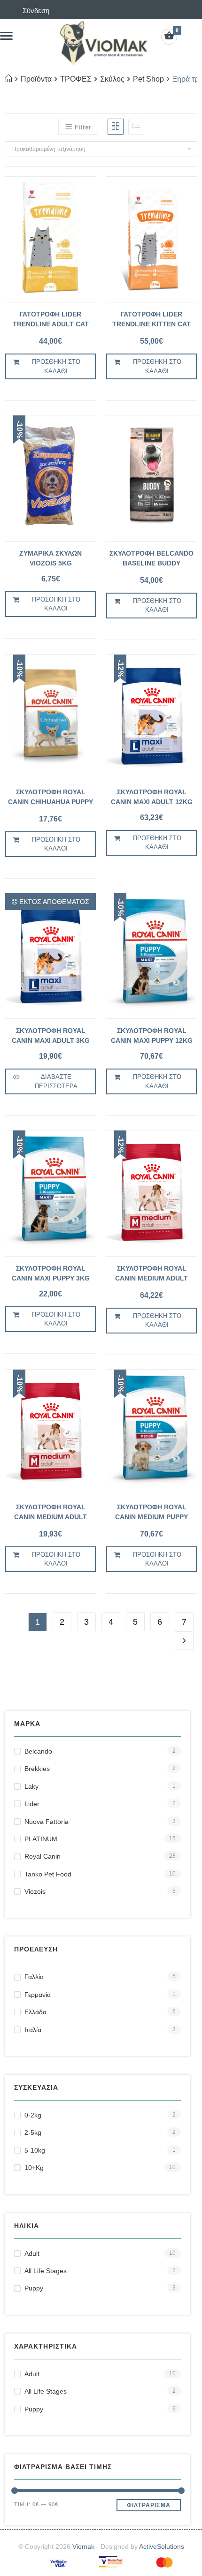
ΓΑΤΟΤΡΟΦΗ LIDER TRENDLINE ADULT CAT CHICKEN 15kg (51, 320)
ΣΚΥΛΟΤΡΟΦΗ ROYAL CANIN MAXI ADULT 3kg (51, 1036)
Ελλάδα (35, 2012)
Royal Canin (43, 1856)
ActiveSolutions (162, 2546)
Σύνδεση (36, 11)
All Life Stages (46, 2271)
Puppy (34, 2288)
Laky (31, 1786)
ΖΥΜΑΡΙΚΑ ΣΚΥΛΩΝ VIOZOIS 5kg (50, 558)
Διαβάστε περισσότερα (56, 1081)
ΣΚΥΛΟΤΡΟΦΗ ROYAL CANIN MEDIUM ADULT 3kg (50, 1513)
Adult (32, 2253)
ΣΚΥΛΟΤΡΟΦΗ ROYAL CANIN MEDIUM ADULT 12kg (151, 1275)
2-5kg (33, 2132)
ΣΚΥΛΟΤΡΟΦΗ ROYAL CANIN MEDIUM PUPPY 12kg (151, 1513)
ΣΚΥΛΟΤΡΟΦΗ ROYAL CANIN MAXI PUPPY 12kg (152, 1036)
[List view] (136, 127)
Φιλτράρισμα (149, 2505)
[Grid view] (116, 127)
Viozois (35, 1891)
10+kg (34, 2168)
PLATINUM (41, 1839)
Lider (32, 1804)
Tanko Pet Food (48, 1874)
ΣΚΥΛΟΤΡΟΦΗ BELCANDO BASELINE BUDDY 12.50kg (151, 560)
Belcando (38, 1751)
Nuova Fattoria (47, 1822)
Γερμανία (38, 1995)
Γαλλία (34, 1977)
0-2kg (33, 2115)
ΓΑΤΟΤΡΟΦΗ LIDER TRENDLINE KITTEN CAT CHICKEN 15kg (151, 320)
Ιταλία (33, 2030)
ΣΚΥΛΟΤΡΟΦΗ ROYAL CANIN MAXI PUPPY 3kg (51, 1273)
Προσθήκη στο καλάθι (56, 366)
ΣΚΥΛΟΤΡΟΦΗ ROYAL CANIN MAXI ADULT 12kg (152, 797)
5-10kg (35, 2150)
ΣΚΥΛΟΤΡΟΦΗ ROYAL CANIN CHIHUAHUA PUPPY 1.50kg (50, 798)
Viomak (83, 2546)
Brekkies (37, 1769)
